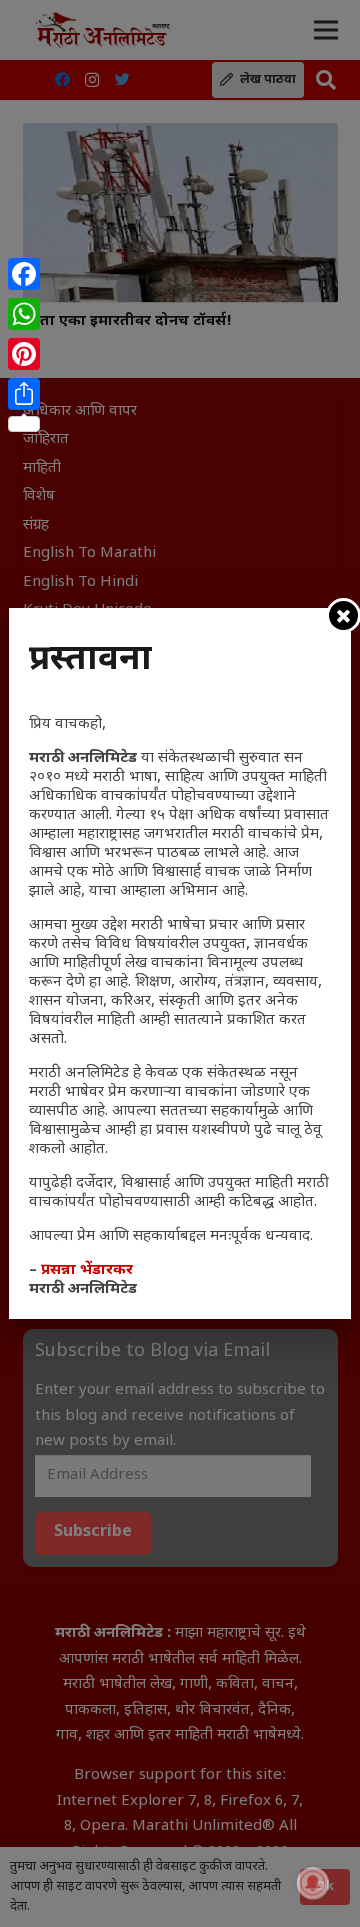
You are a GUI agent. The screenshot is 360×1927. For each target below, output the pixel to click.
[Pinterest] (24, 354)
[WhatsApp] (24, 314)
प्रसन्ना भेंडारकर (87, 1270)
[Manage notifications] (313, 1883)
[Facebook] (24, 274)
